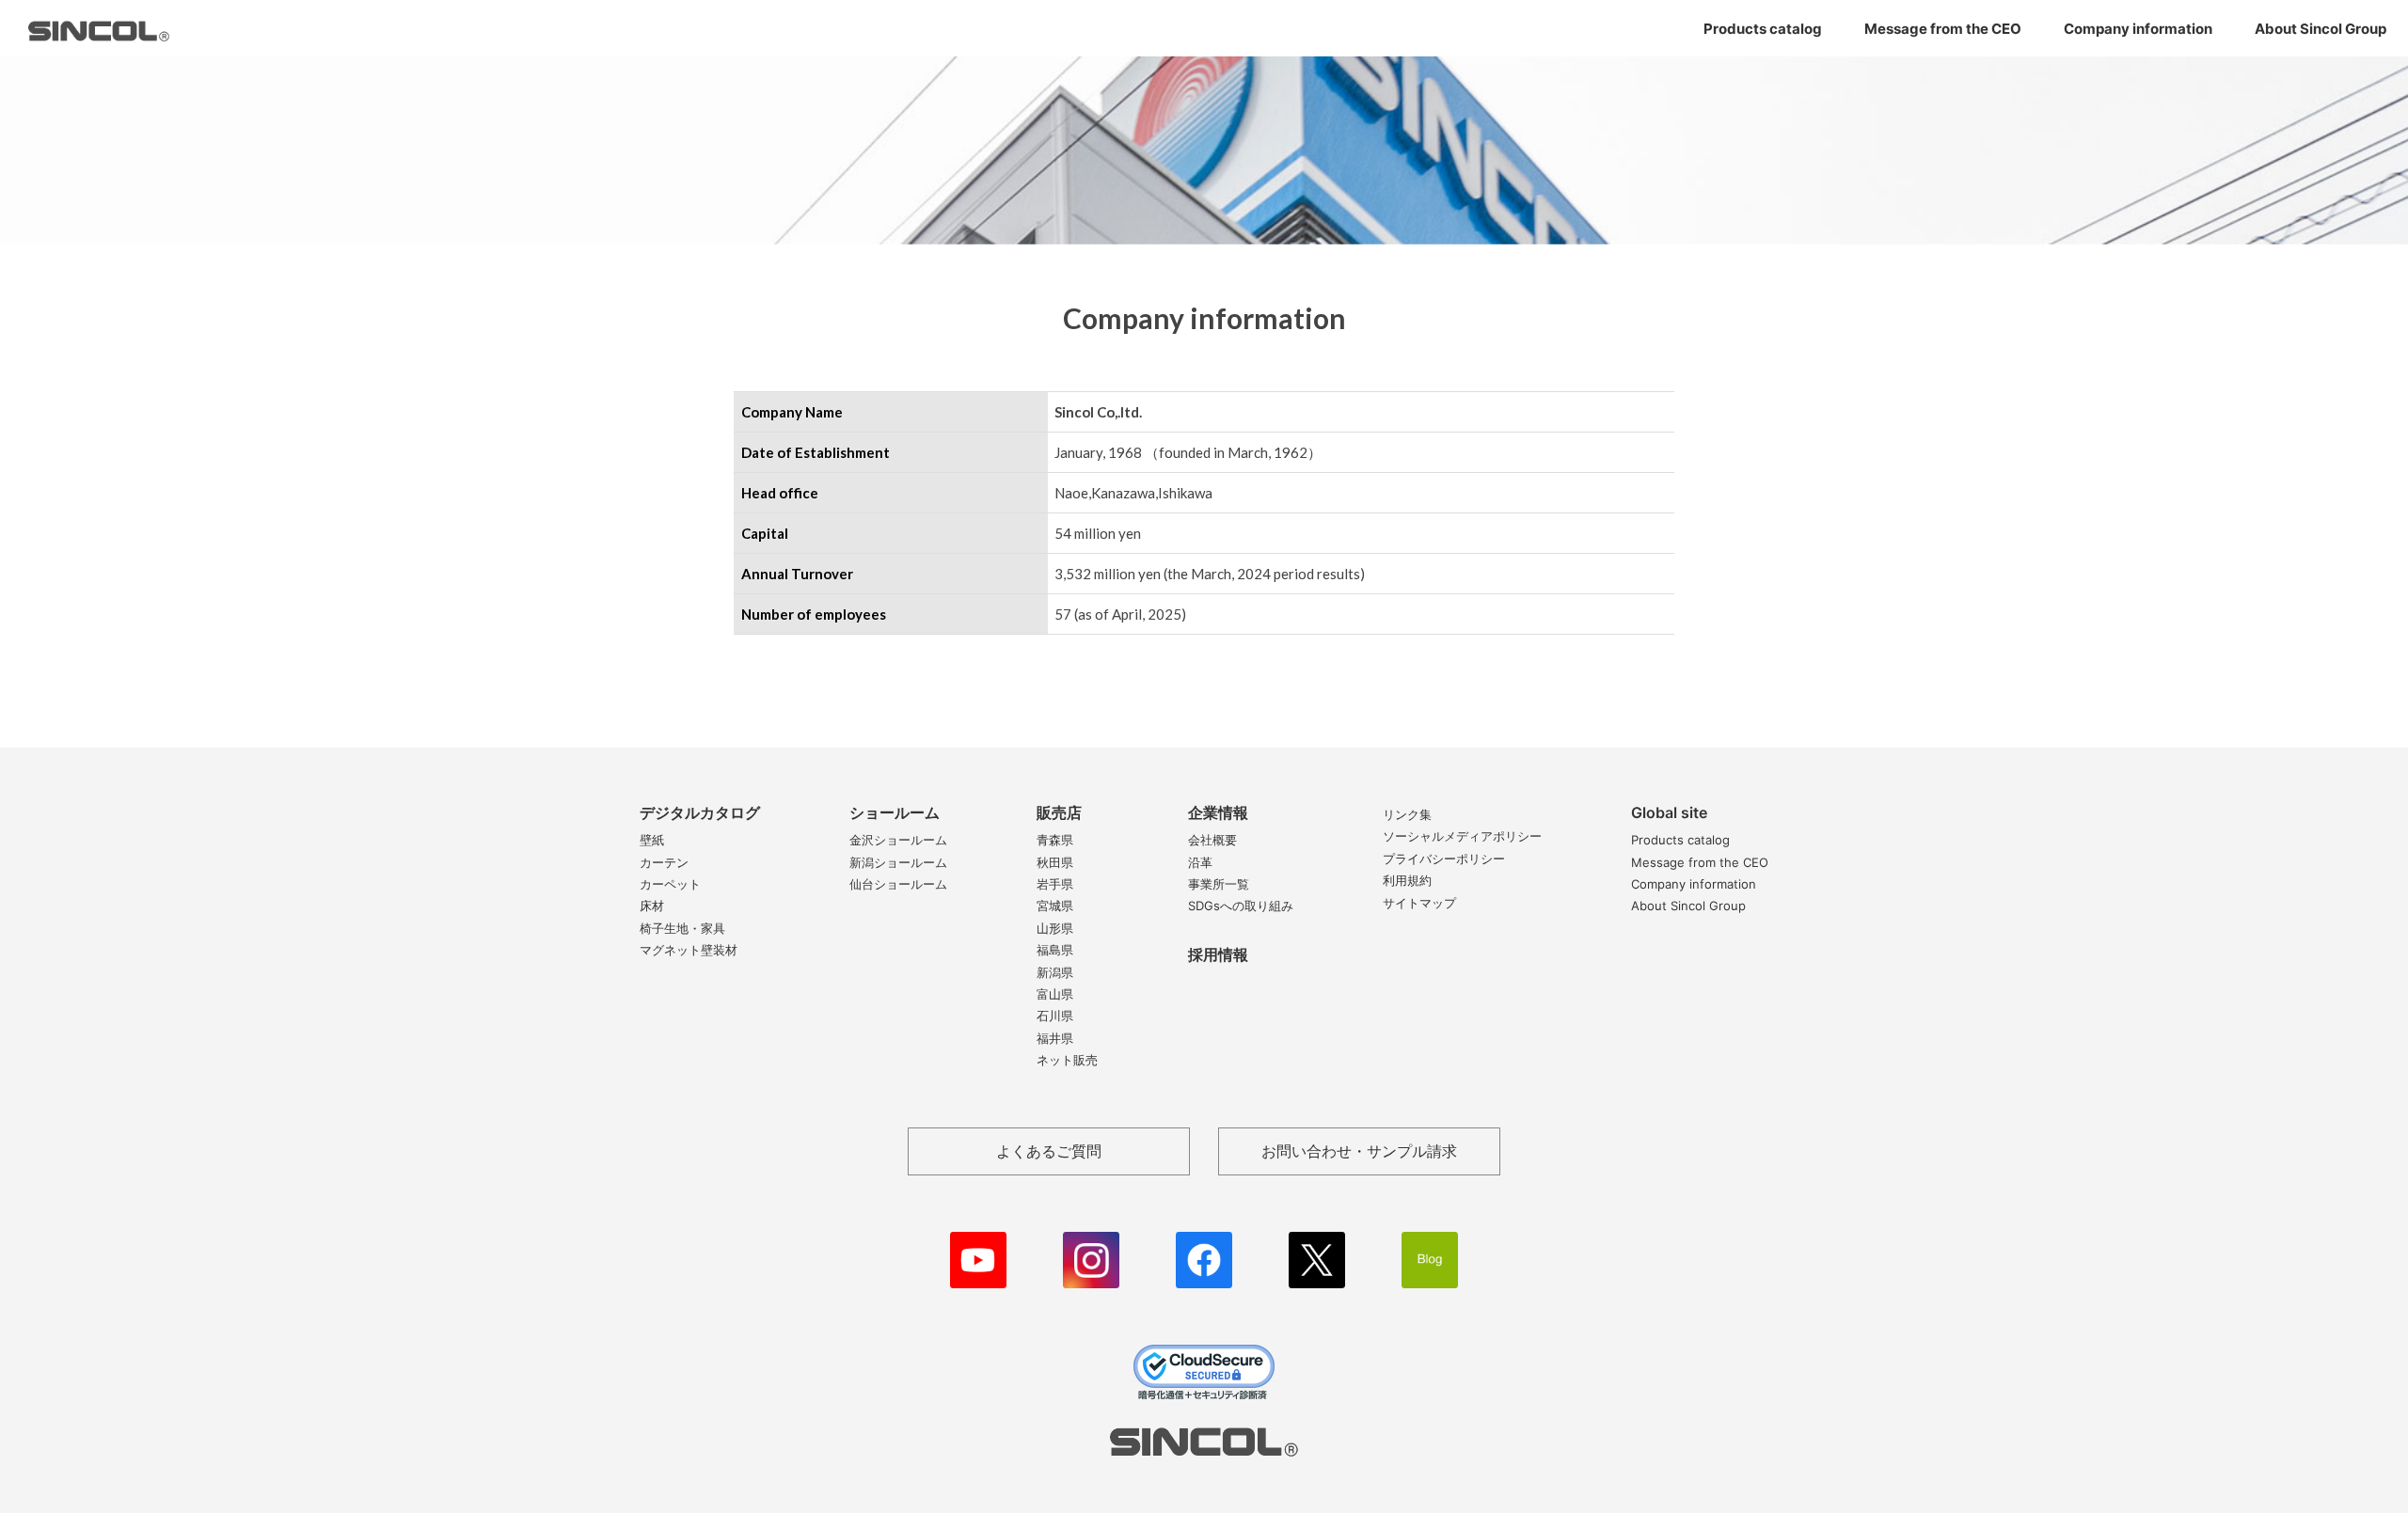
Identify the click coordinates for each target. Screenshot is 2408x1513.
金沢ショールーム (898, 840)
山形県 (1055, 928)
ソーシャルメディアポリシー (1462, 836)
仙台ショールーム (898, 884)
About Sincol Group (2321, 29)
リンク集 (1407, 814)
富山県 (1055, 994)
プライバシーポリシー (1444, 859)
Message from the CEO (1943, 29)
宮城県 (1055, 906)
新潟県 (1055, 972)
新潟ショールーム (898, 862)
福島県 (1055, 950)
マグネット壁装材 (689, 950)
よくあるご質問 (1049, 1151)
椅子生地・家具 (682, 928)
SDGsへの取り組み (1241, 906)
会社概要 (1212, 840)
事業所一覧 (1219, 884)
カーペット (670, 884)
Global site (1669, 812)
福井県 (1055, 1038)
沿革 (1200, 862)
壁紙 (652, 840)
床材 (652, 906)
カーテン (664, 862)
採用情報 (1218, 954)
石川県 (1055, 1016)
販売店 (1059, 812)
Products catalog (1763, 29)
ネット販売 (1067, 1060)
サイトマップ (1419, 903)
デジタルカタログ (700, 812)
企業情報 (1218, 812)
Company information (2138, 29)
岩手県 (1055, 884)
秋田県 (1055, 862)
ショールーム (895, 812)
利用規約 (1407, 880)
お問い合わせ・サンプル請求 (1359, 1151)
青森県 (1055, 840)
